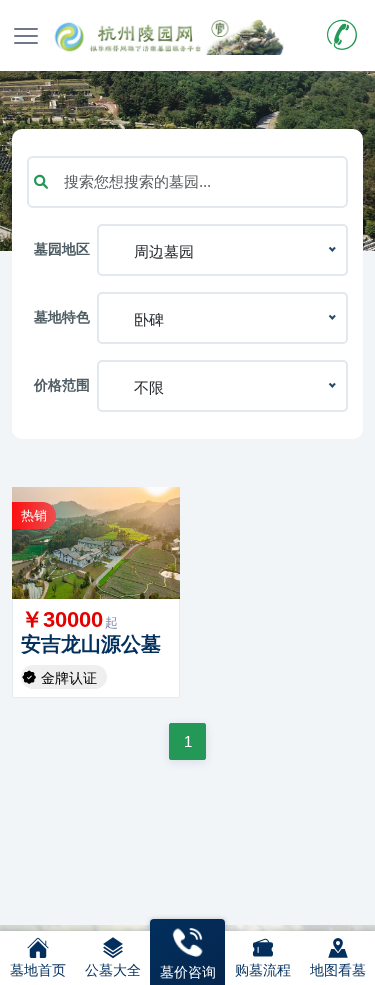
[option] (96, 543)
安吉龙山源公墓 (91, 644)
